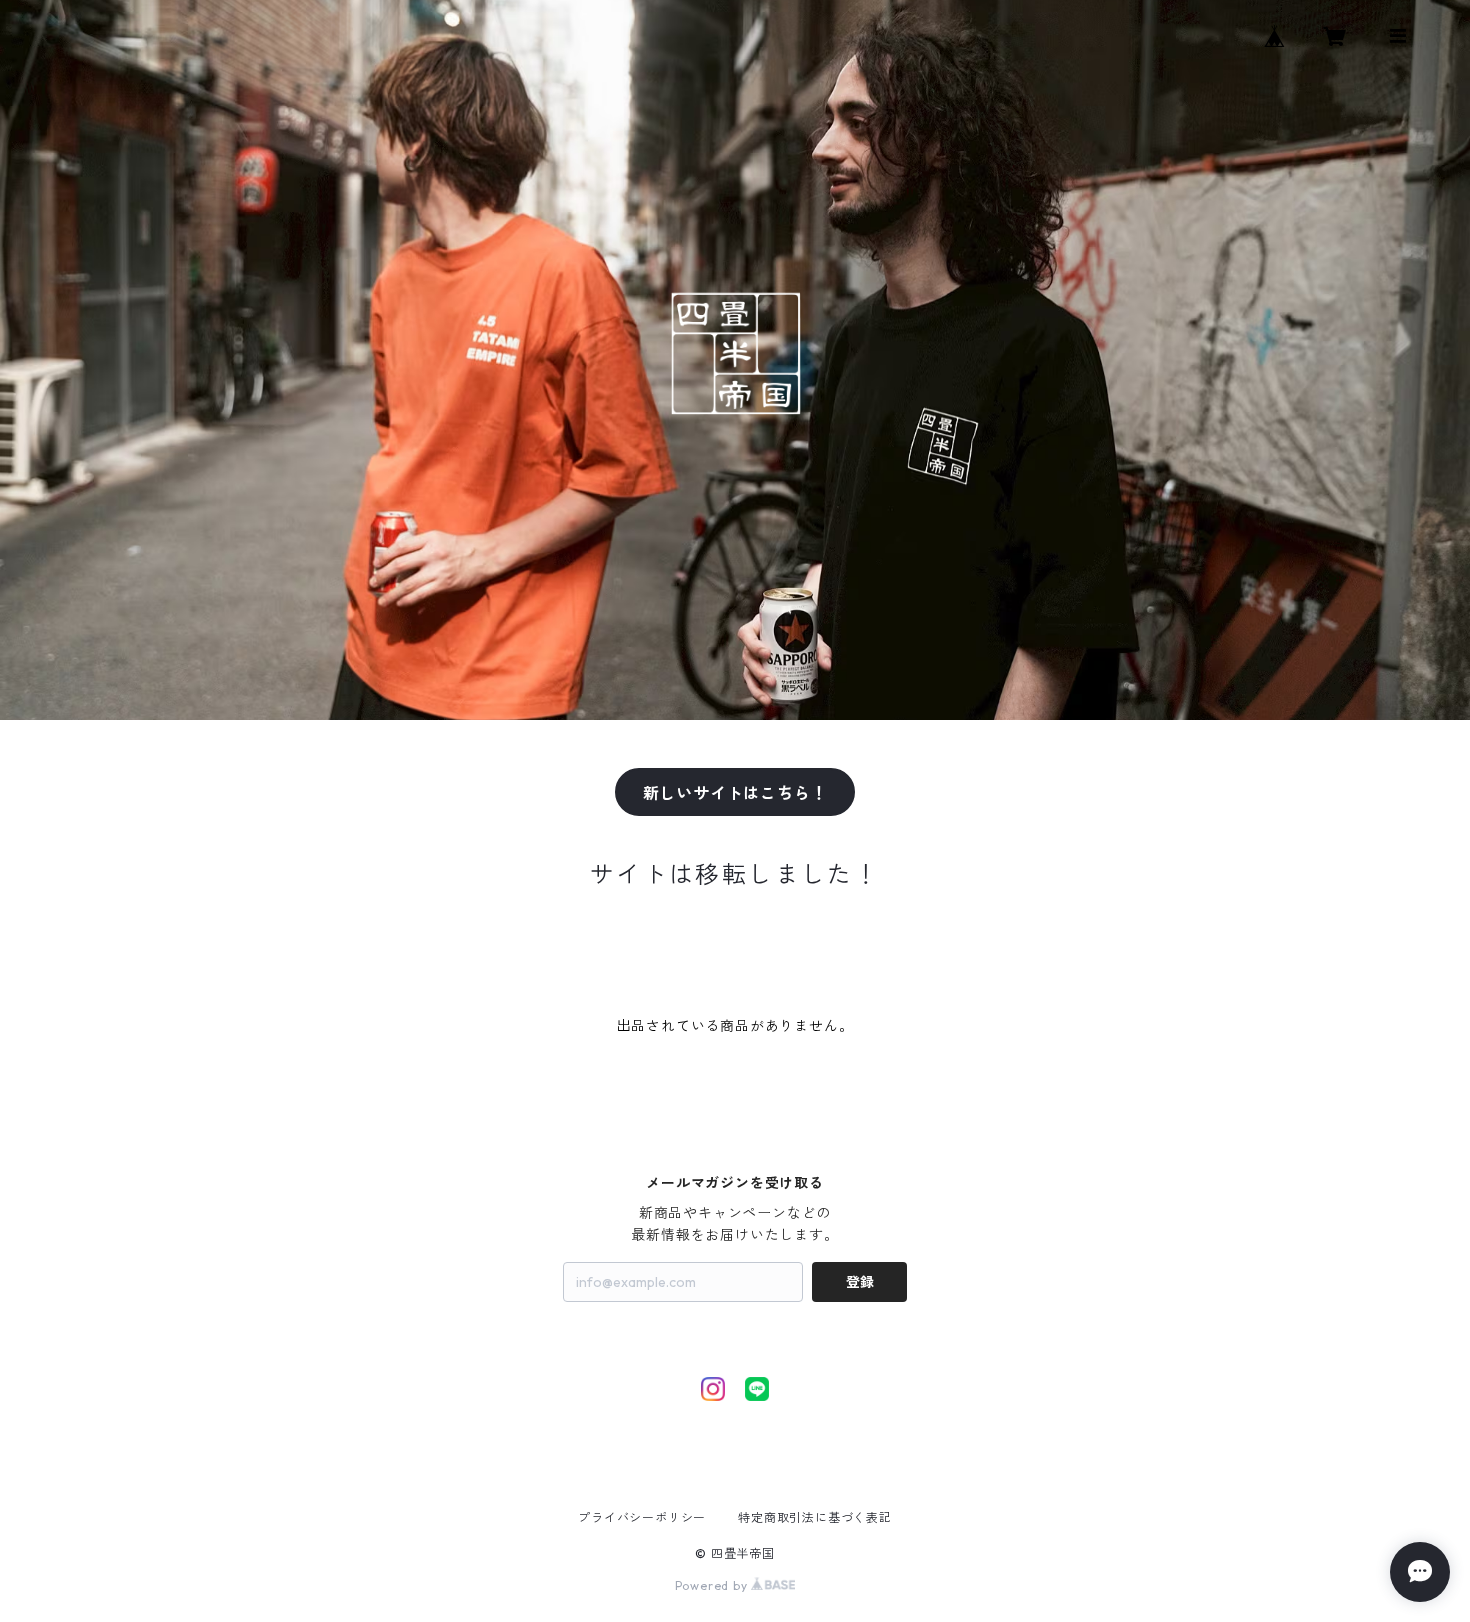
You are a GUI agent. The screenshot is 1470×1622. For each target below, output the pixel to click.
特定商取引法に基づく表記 (815, 1517)
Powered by (713, 1585)
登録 (860, 1282)
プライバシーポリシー (642, 1517)
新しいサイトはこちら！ (735, 793)
